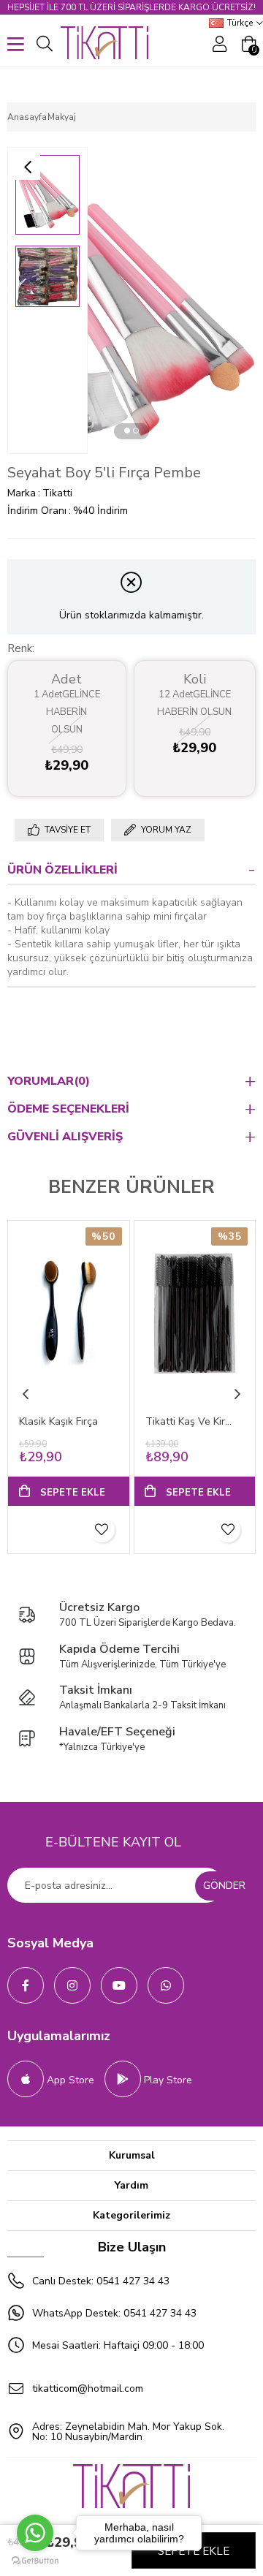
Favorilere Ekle (102, 1530)
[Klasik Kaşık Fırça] (69, 1312)
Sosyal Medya (50, 1943)
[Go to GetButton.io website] (35, 2561)
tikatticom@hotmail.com (88, 2389)
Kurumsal (132, 2155)
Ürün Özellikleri (62, 870)
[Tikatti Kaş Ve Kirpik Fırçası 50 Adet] (195, 1312)
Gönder (224, 1886)
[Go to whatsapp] (35, 2533)
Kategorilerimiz (131, 2215)
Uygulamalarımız (59, 2036)
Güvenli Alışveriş (65, 1137)
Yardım (131, 2185)
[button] (127, 431)
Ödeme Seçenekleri (68, 1109)
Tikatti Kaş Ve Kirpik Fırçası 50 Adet (189, 1421)
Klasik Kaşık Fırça (58, 1421)
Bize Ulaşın (132, 2247)
